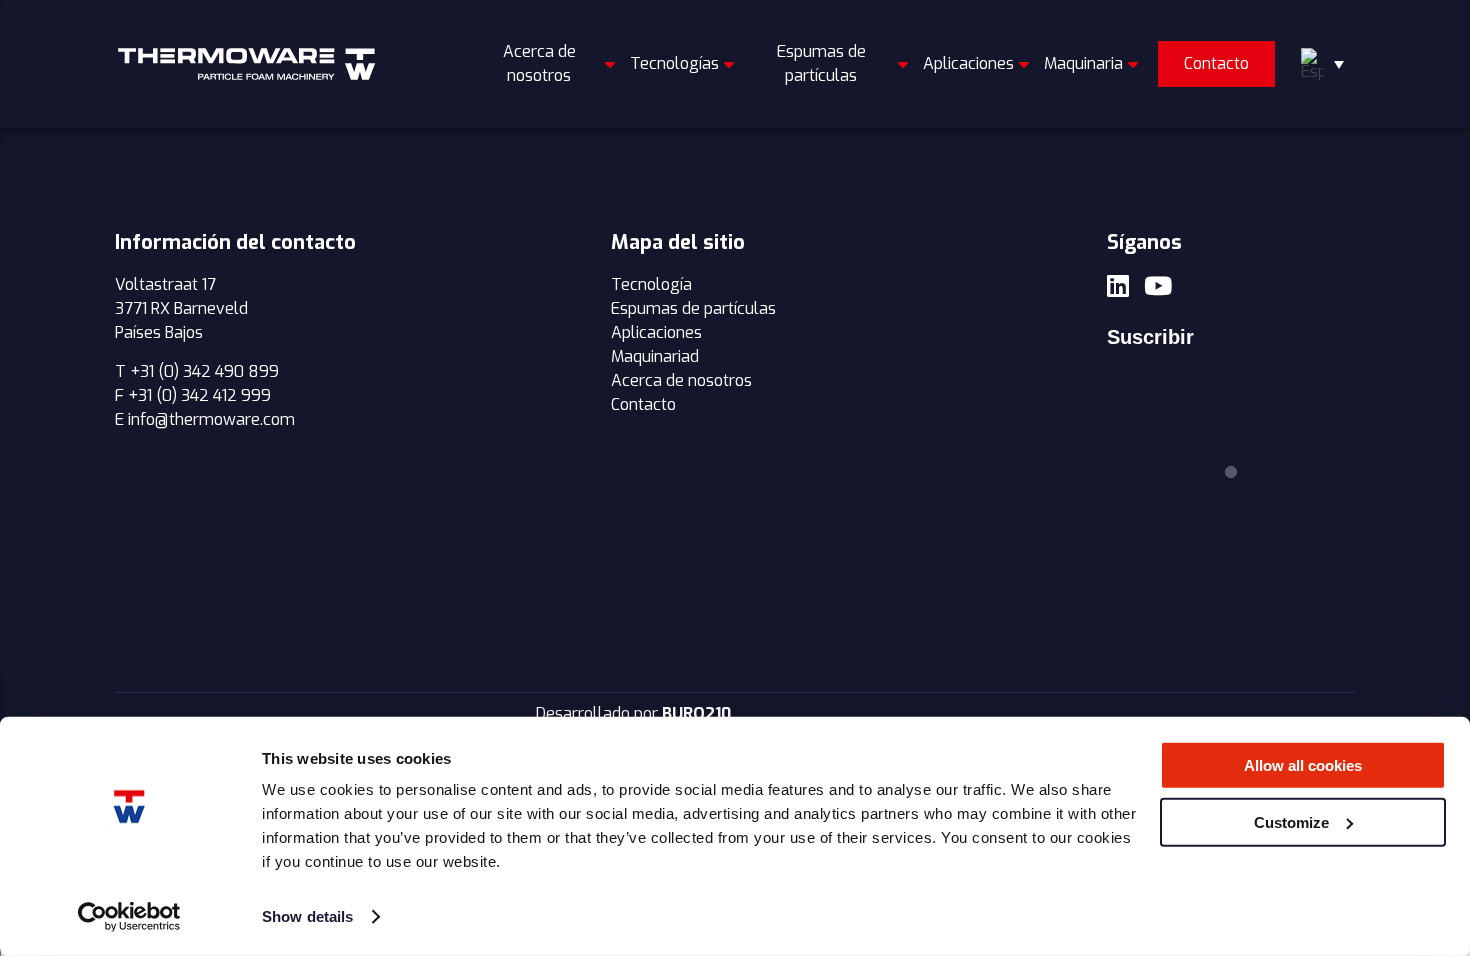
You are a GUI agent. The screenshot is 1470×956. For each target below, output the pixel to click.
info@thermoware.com (211, 419)
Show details (307, 916)
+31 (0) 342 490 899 (204, 371)
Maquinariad (655, 356)
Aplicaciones (968, 63)
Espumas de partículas (821, 63)
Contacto (1216, 63)
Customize (1291, 821)
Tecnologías (674, 63)
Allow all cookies (1303, 765)
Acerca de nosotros (539, 63)
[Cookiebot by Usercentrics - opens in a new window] (129, 917)
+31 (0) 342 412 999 (199, 395)
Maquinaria (1083, 63)
